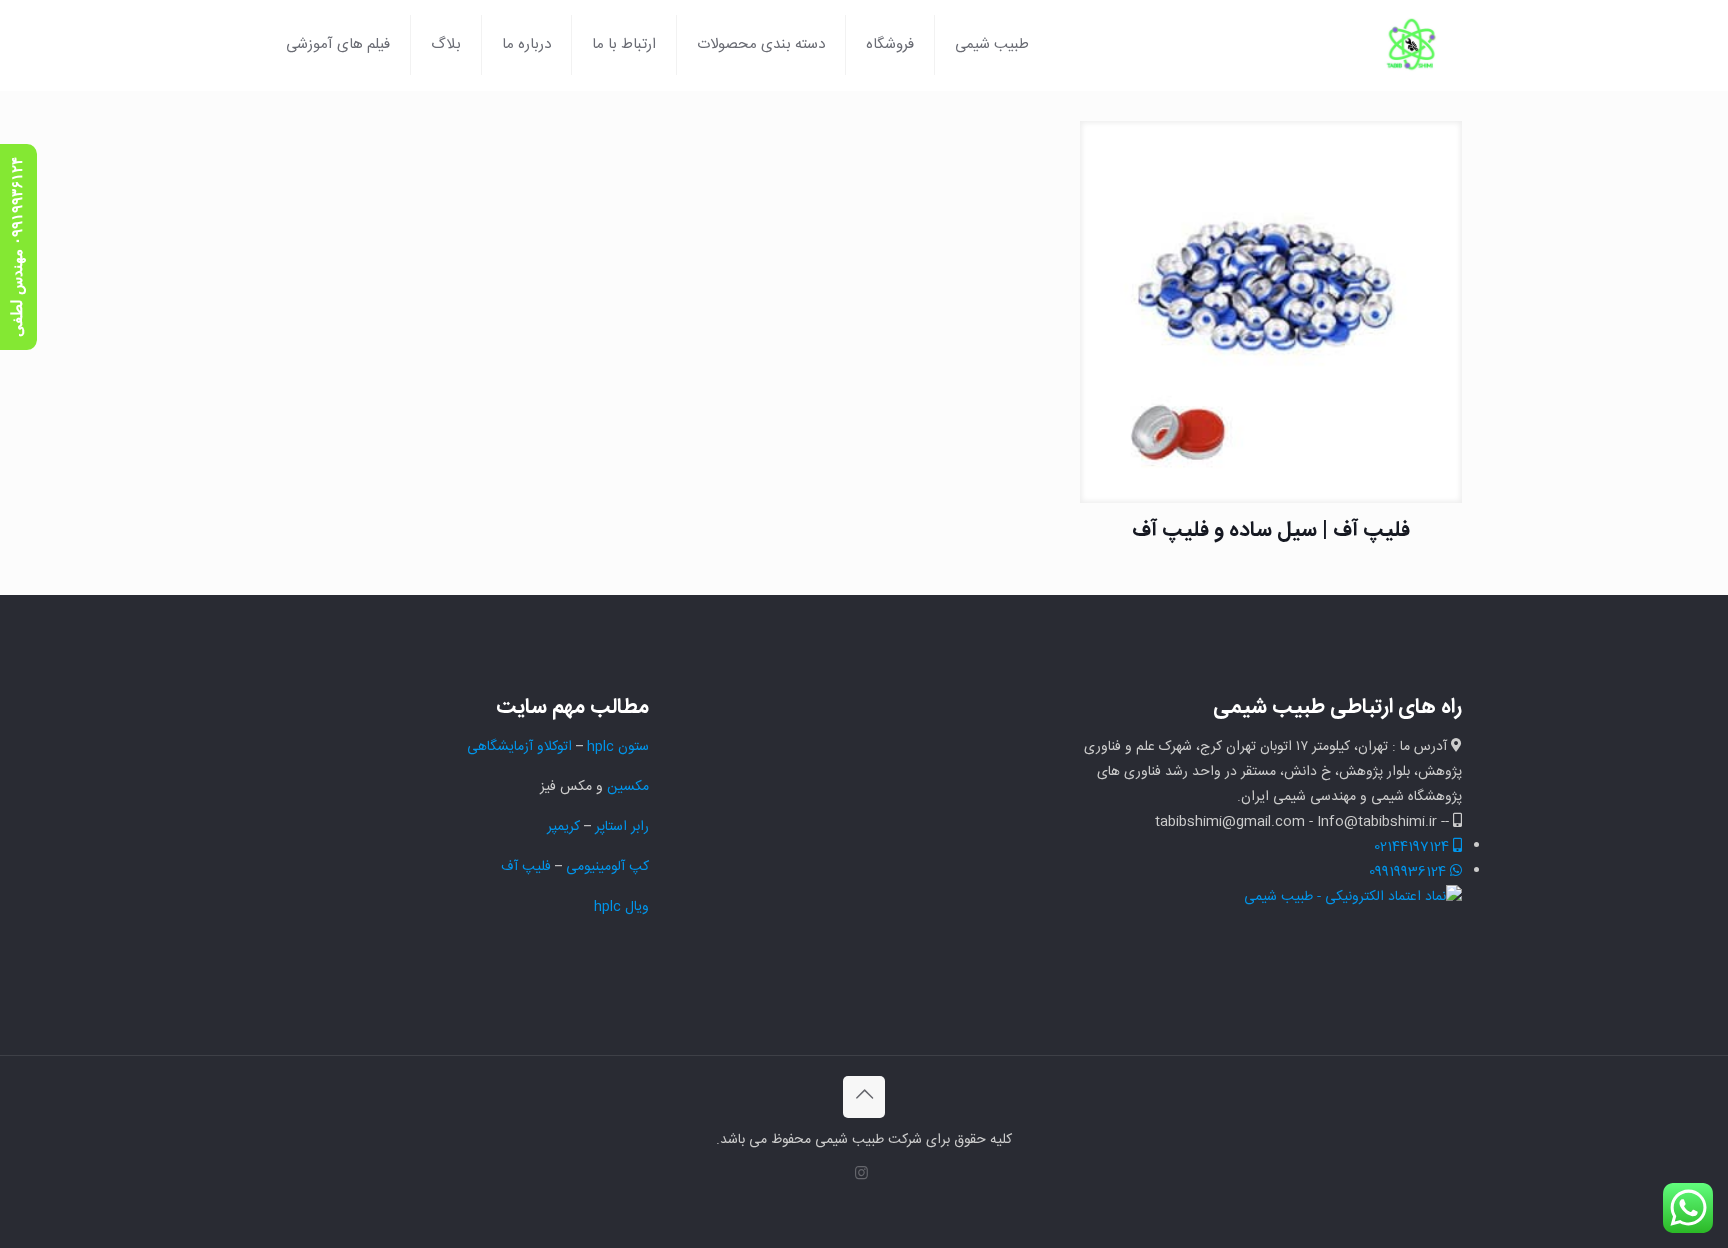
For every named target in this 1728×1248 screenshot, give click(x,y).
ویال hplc (621, 907)
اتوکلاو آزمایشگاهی (517, 747)
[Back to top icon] (864, 1097)
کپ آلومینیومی (607, 867)
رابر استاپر (622, 827)
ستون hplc (618, 747)
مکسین (628, 787)
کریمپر (563, 827)
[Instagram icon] (861, 1174)
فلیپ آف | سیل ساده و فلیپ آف (1271, 530)
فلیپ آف (526, 867)
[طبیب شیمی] (1412, 45)
